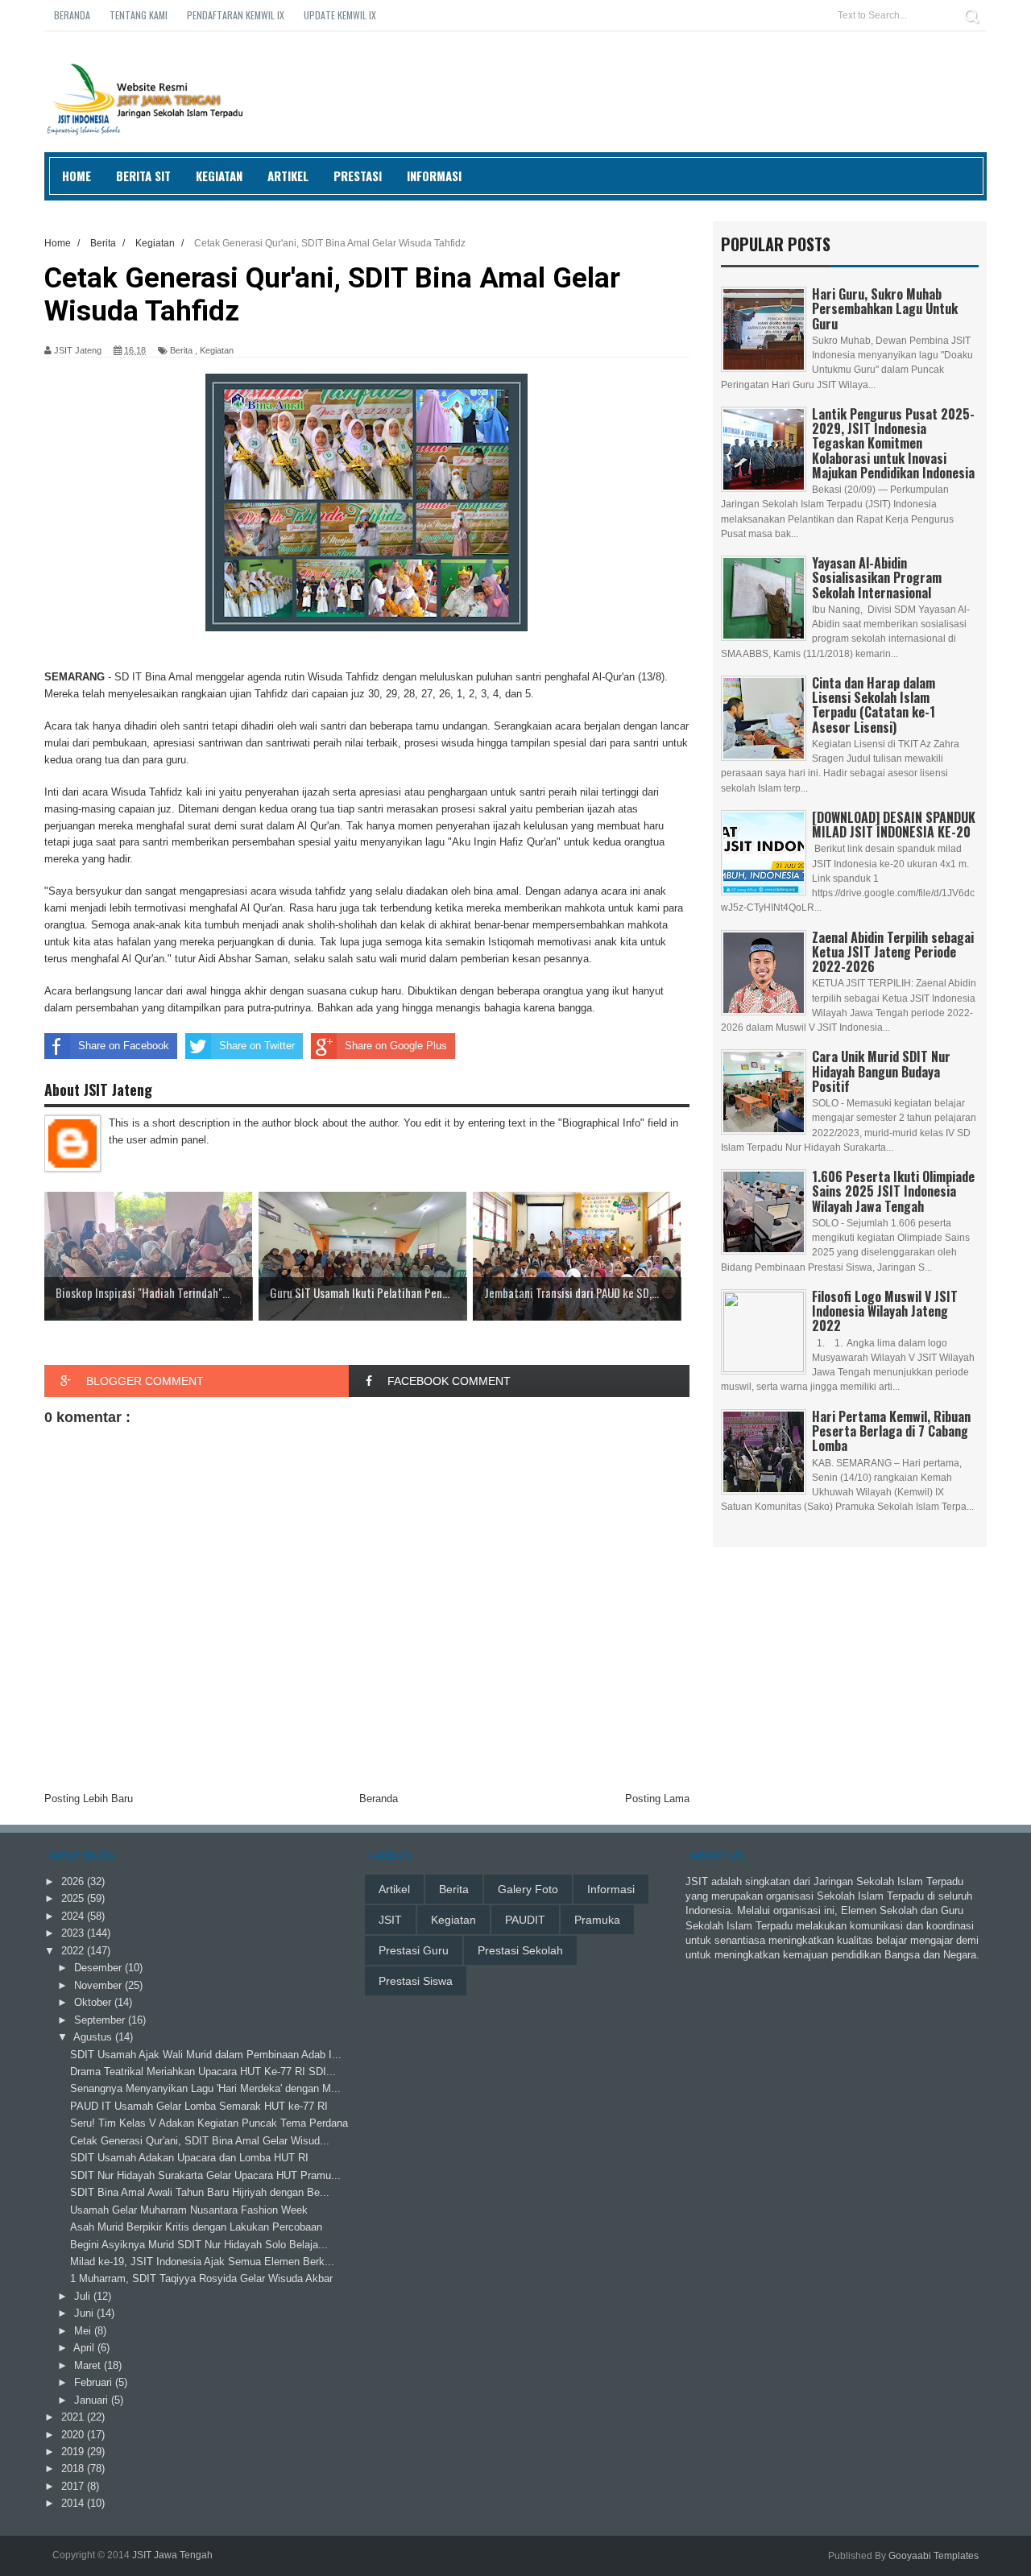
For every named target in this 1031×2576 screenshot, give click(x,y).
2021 (74, 2417)
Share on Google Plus (396, 1046)
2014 (74, 2503)
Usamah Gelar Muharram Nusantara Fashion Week (189, 2210)
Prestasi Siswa (416, 1981)
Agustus (94, 2037)
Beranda (72, 15)
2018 (74, 2468)
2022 (74, 1951)
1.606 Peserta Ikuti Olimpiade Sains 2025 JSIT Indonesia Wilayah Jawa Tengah (893, 1191)
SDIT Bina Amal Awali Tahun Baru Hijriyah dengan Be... (200, 2192)
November (99, 1985)
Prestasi (358, 176)
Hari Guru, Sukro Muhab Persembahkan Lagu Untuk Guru (885, 308)
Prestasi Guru (414, 1950)
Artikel (288, 176)
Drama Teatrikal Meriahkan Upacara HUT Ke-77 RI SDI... (203, 2072)
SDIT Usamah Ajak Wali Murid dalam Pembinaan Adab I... (206, 2055)
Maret (89, 2365)
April (85, 2348)
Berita (181, 350)
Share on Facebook (124, 1046)
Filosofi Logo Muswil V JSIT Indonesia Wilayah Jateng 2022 (885, 1311)
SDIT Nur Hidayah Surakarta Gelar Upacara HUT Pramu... (205, 2175)
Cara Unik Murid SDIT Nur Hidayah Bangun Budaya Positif (881, 1071)
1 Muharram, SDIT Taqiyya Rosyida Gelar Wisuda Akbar (201, 2278)
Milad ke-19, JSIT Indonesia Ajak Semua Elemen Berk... (202, 2262)
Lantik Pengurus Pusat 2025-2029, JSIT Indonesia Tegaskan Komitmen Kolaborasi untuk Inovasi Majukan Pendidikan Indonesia (893, 443)
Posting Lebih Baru (89, 1799)
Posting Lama (657, 1799)
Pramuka (597, 1920)
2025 (74, 1898)
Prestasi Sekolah (520, 1950)
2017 (74, 2486)
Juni (85, 2313)
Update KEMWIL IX (340, 15)
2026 (74, 1881)
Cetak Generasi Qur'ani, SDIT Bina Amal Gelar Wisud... (200, 2141)
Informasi (434, 176)
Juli (84, 2296)
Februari (95, 2382)
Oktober (94, 2002)
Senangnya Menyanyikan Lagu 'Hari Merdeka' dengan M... (205, 2088)
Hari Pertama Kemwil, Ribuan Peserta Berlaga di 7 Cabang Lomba (891, 1431)
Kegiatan (219, 176)
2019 (74, 2452)
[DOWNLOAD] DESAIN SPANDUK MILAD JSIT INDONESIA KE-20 (894, 825)
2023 (74, 1933)
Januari (93, 2400)
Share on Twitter (257, 1046)
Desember (99, 1968)
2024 (74, 1916)
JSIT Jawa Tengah (172, 2555)
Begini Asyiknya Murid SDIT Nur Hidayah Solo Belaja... (199, 2245)
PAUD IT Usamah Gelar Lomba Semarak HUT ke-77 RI (199, 2106)
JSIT (390, 1920)
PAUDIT (525, 1920)
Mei (84, 2331)
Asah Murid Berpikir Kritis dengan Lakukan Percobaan (196, 2227)
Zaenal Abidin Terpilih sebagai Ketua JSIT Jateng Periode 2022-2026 (893, 952)
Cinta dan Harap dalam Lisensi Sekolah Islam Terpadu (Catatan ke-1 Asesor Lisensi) (874, 705)
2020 (74, 2435)
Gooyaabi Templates (934, 2556)
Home (77, 176)
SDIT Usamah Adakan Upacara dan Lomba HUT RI (189, 2158)
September (101, 2020)
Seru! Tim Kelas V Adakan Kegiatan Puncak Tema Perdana (209, 2123)
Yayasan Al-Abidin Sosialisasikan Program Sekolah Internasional (877, 577)
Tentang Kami (139, 15)
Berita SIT (143, 176)
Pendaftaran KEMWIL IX (236, 15)
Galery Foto (528, 1889)
